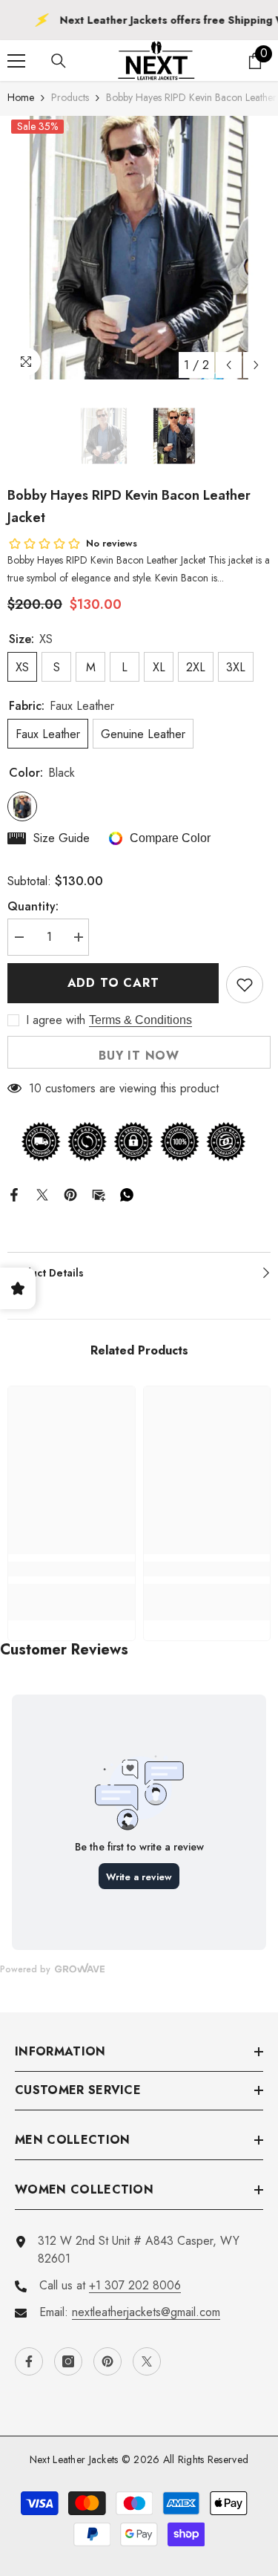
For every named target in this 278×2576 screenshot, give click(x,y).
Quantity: (33, 906)
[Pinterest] (70, 1194)
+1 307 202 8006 (135, 2285)
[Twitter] (42, 1194)
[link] (72, 1569)
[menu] (16, 61)
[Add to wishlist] (245, 985)
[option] (139, 248)
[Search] (59, 61)
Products (70, 97)
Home (21, 97)
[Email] (99, 1194)
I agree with (56, 1020)
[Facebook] (14, 1194)
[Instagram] (68, 2361)
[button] (229, 365)
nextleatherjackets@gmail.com (146, 2312)
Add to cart (113, 983)
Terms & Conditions (140, 1020)
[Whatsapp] (127, 1194)
